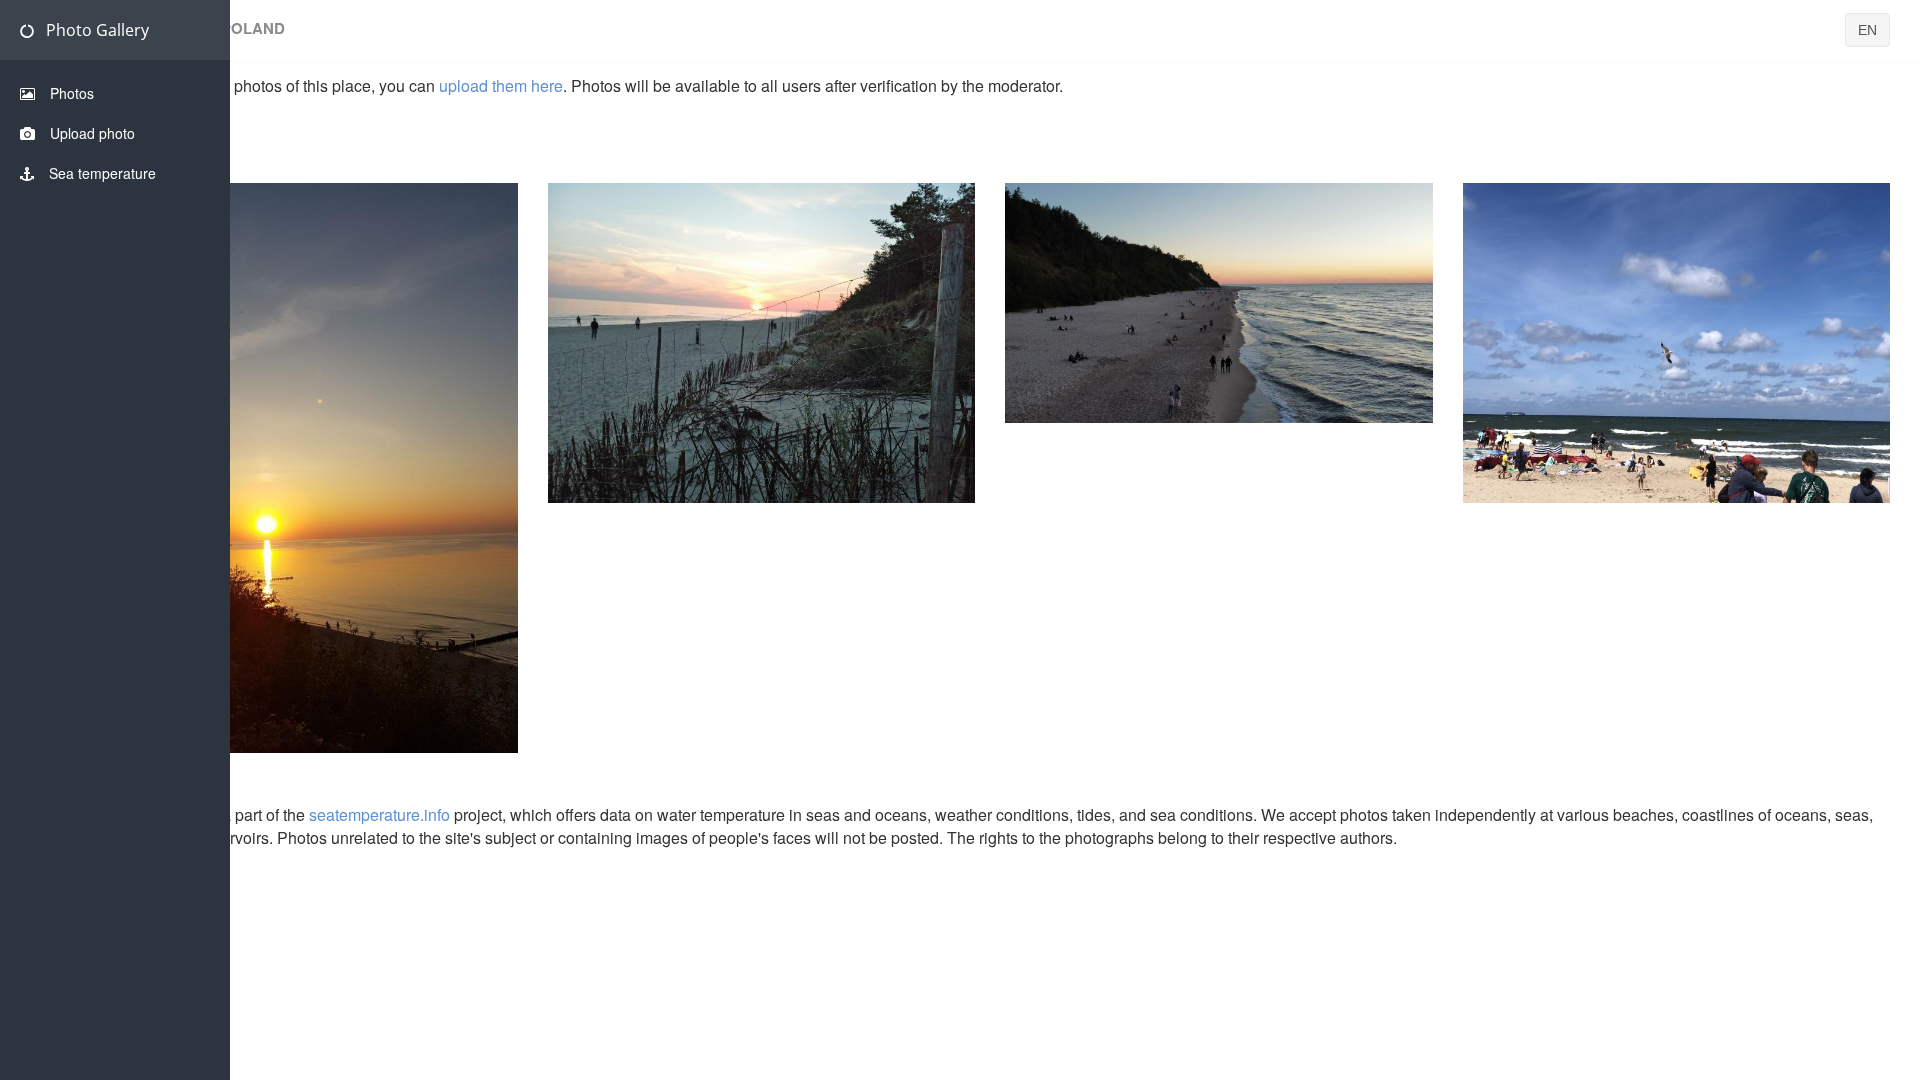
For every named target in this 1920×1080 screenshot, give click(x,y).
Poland (304, 442)
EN (1867, 30)
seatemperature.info (379, 814)
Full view (303, 484)
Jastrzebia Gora (1250, 277)
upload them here (501, 85)
